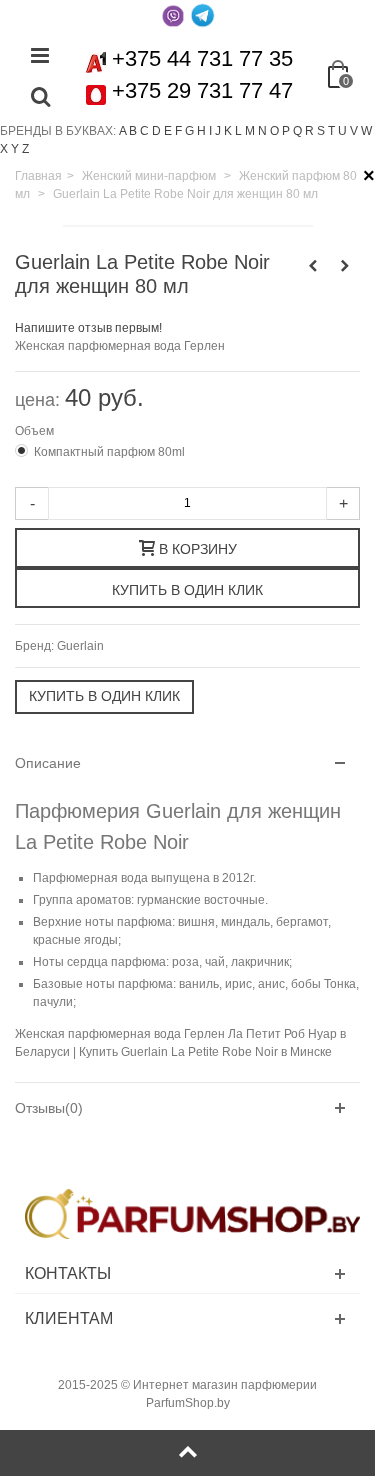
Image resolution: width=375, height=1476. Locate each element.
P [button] (286, 131)
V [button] (354, 131)
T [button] (331, 131)
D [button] (156, 131)
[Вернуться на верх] (187, 1453)
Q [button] (297, 131)
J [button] (218, 131)
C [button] (144, 131)
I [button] (210, 131)
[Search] (40, 98)
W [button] (366, 131)
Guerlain (80, 646)
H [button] (201, 131)
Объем (36, 431)
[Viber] (173, 15)
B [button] (133, 131)
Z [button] (25, 149)
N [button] (262, 131)
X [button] (4, 149)
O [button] (274, 131)
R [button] (309, 131)
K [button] (228, 131)
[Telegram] (203, 15)
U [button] (342, 131)
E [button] (168, 131)
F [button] (178, 131)
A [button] (122, 131)
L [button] (238, 131)
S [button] (321, 131)
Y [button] (15, 149)
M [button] (250, 131)
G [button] (189, 131)
